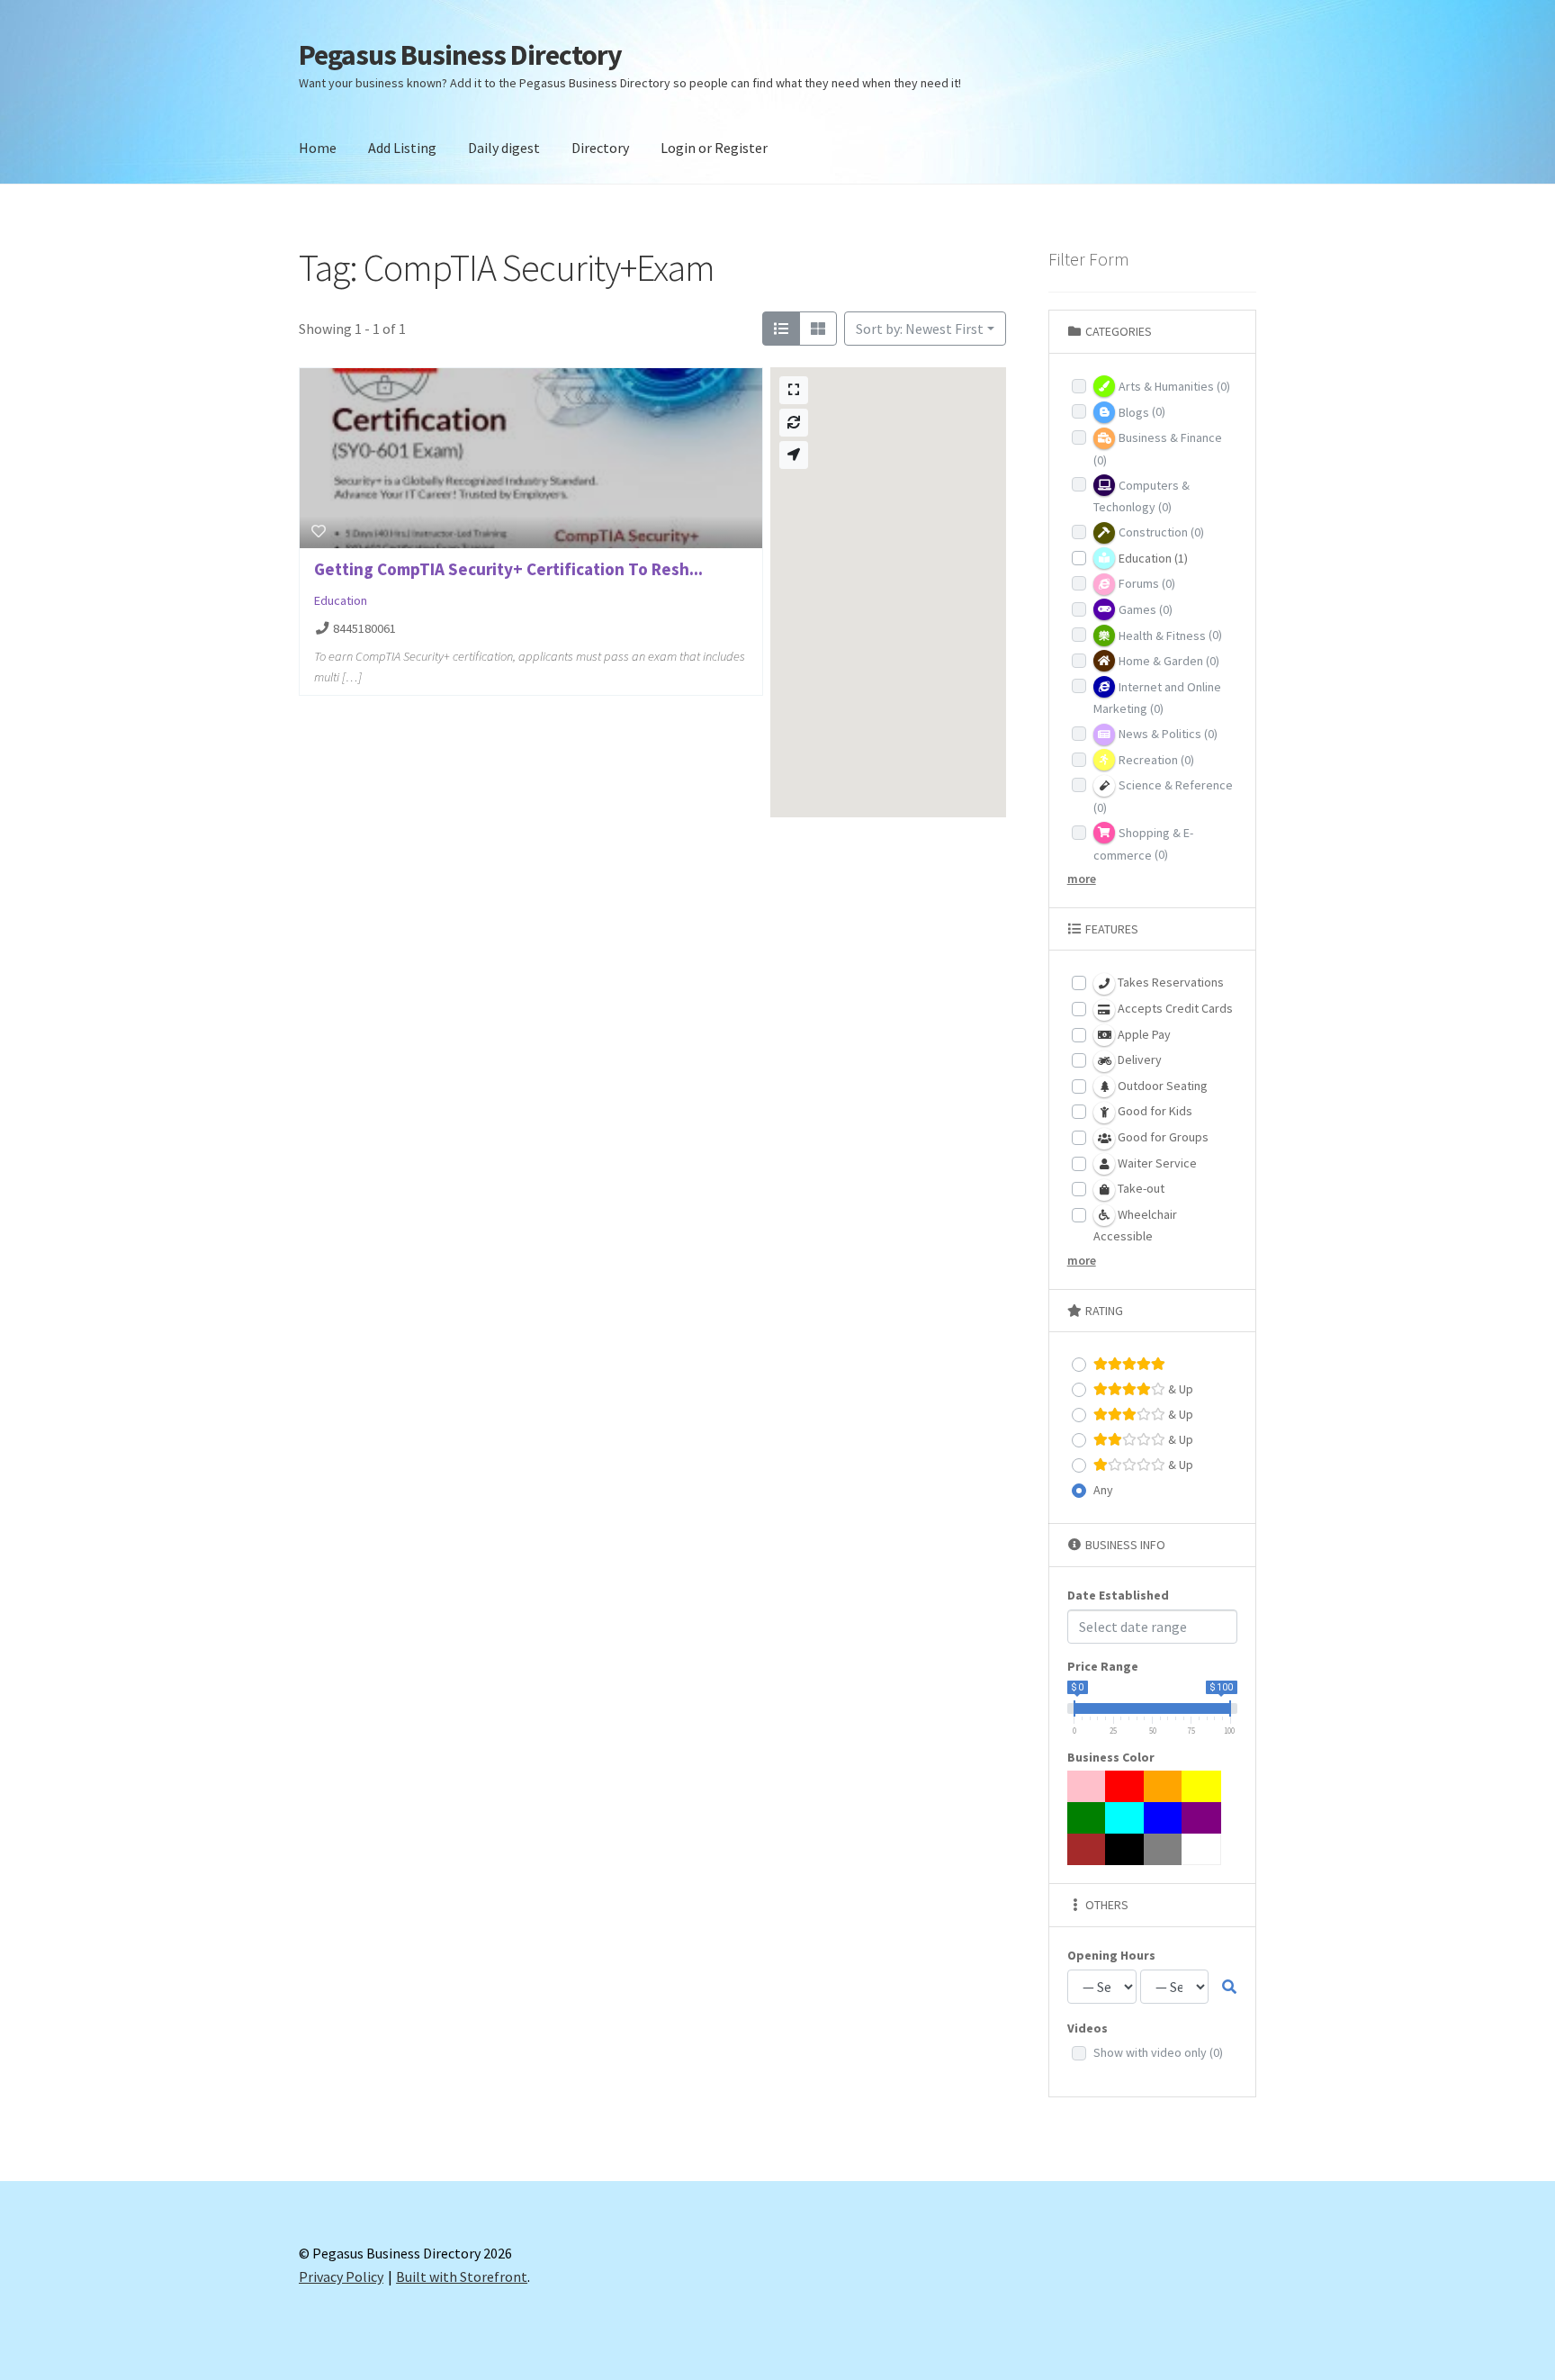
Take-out (1140, 1188)
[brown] (1087, 1849)
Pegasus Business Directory (460, 55)
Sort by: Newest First (920, 329)
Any (1103, 1490)
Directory (600, 148)
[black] (1125, 1849)
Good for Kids (1154, 1111)
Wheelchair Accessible (1135, 1226)
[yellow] (1201, 1786)
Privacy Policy (341, 2276)
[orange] (1164, 1786)
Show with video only (1158, 2052)
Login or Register (714, 148)
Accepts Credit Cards (1174, 1008)
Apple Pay (1143, 1034)
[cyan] (1125, 1818)
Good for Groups (1162, 1137)
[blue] (1164, 1818)
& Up (1179, 1389)
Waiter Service (1156, 1163)
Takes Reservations (1169, 982)
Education (341, 600)
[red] (1125, 1786)
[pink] (1087, 1786)
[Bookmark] (319, 531)
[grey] (1164, 1849)
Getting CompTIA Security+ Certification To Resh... (508, 569)
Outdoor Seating (1161, 1086)
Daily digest (504, 148)
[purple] (1201, 1818)
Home (318, 148)
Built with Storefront (462, 2276)
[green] (1087, 1818)
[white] (1201, 1849)
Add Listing (402, 148)
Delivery (1138, 1059)
